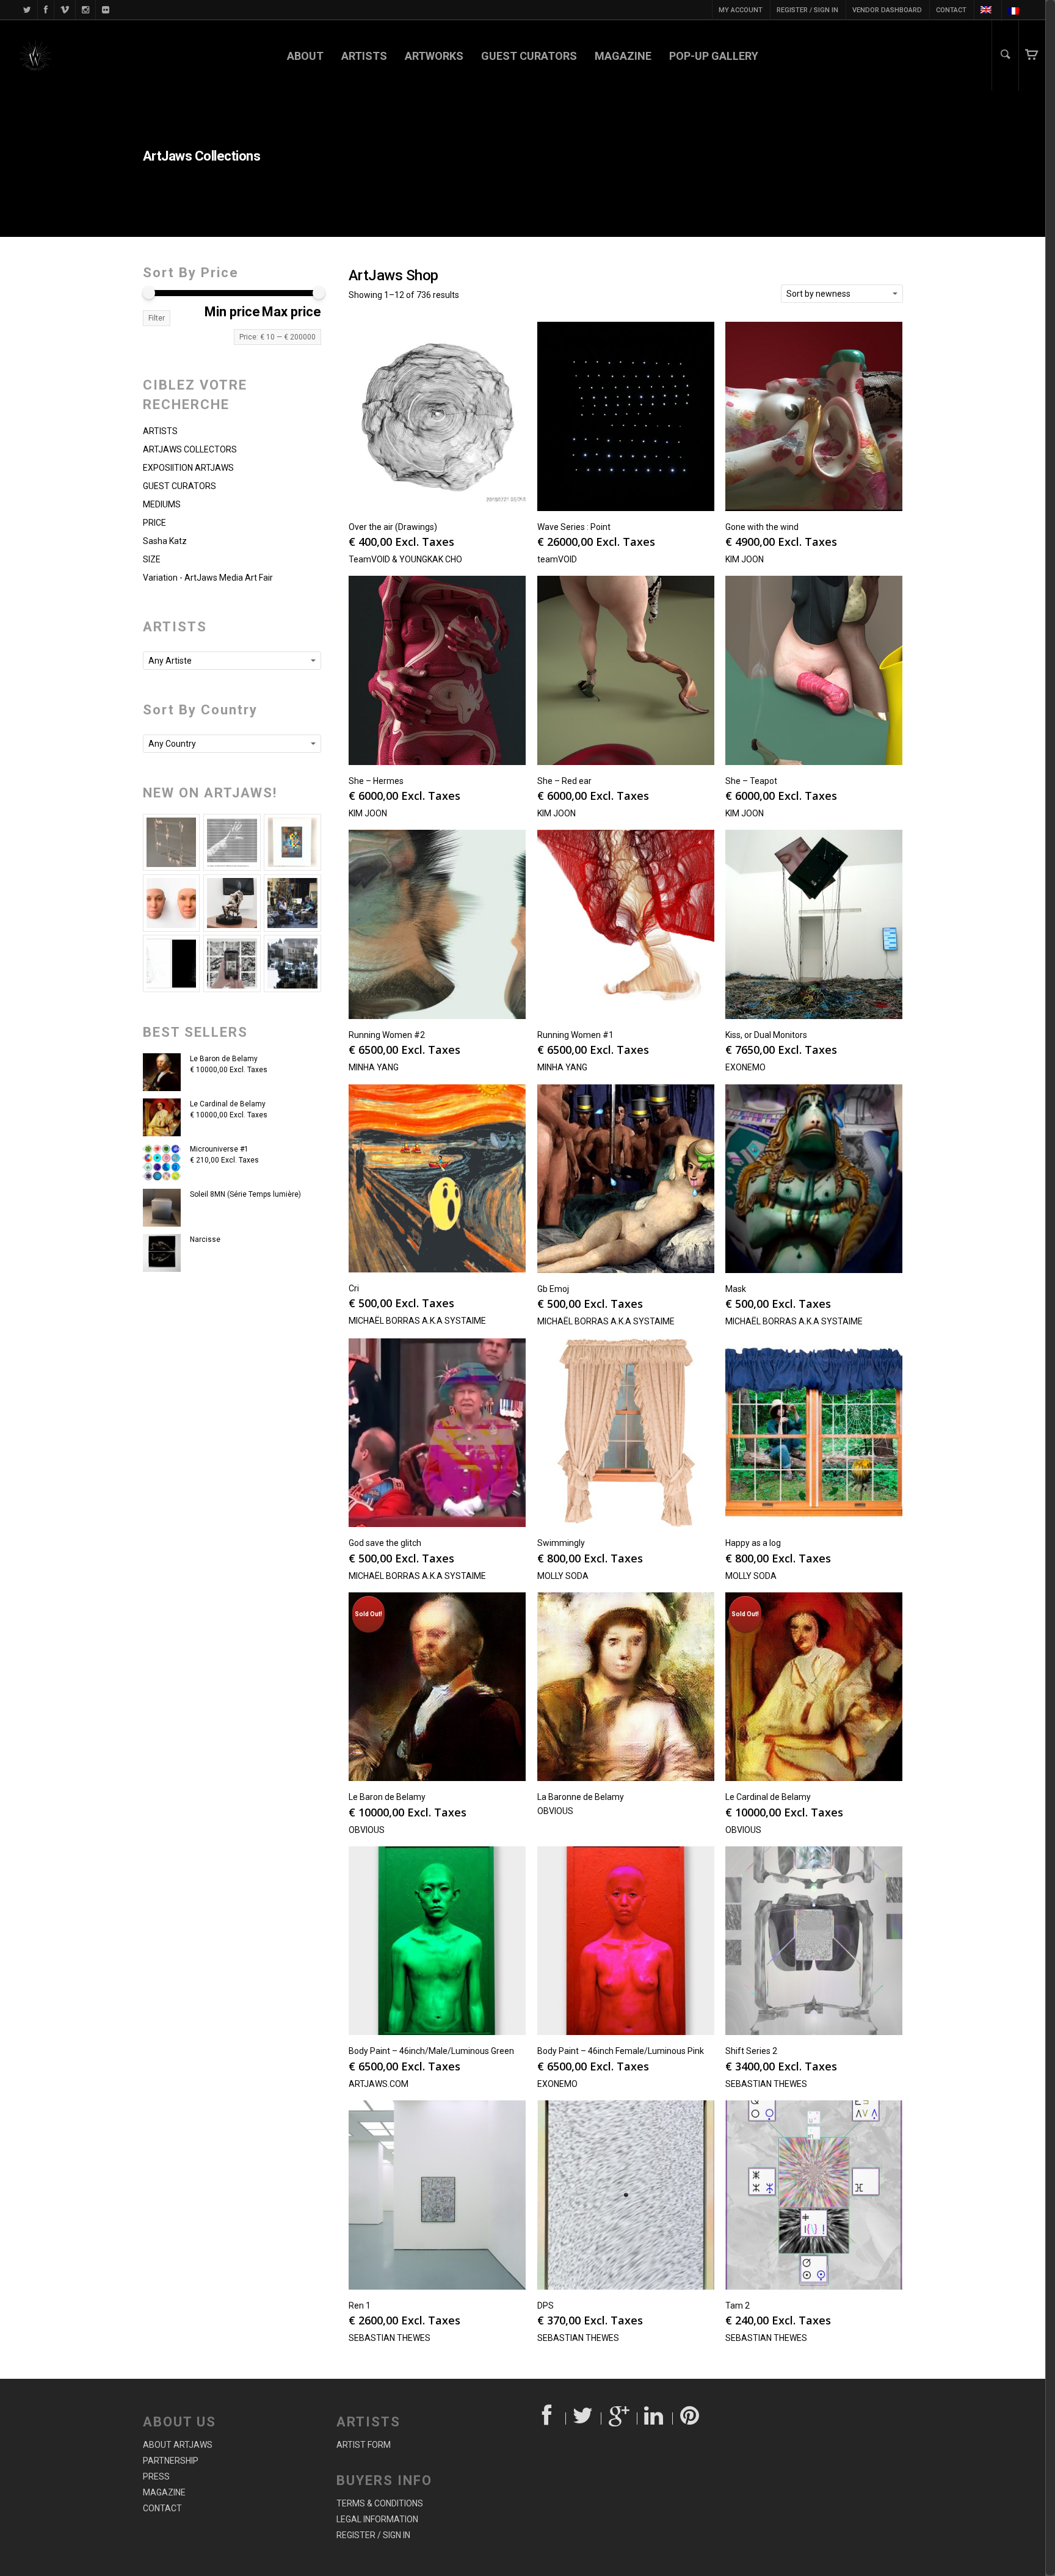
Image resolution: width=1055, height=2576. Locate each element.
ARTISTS (364, 56)
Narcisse (205, 1239)
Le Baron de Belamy (224, 1059)
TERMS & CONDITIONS (380, 2503)
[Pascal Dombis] (292, 963)
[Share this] (548, 2418)
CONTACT (951, 10)
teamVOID (557, 559)
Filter (157, 318)
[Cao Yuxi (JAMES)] (232, 963)
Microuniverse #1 (219, 1149)
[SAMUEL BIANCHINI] (232, 843)
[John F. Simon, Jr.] (292, 843)
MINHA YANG (374, 1067)
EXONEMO (745, 1067)
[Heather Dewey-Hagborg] (172, 903)
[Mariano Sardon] (172, 963)
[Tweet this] (584, 2418)
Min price (232, 312)
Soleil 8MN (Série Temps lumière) (245, 1194)
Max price (292, 312)
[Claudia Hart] (232, 903)
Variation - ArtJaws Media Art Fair (208, 578)
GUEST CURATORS (529, 56)
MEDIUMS (162, 504)
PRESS (156, 2476)
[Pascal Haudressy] (172, 843)
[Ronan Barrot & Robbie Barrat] (292, 903)
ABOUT (305, 56)
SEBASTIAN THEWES (766, 2084)
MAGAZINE (623, 56)
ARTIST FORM (364, 2445)
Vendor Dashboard (887, 10)
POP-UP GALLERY (714, 56)
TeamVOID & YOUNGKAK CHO (405, 559)
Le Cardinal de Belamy (228, 1104)
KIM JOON (745, 559)
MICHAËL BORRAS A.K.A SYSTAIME (417, 1321)
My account (741, 10)
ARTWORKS (434, 56)
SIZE (152, 559)
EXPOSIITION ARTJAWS (188, 468)
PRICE (154, 523)
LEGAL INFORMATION (377, 2519)
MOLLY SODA (563, 1576)
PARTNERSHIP (171, 2461)
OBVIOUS (367, 1830)
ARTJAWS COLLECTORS (190, 449)
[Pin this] (691, 2418)
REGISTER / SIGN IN (807, 10)
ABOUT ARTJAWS (178, 2445)
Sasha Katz (165, 541)
